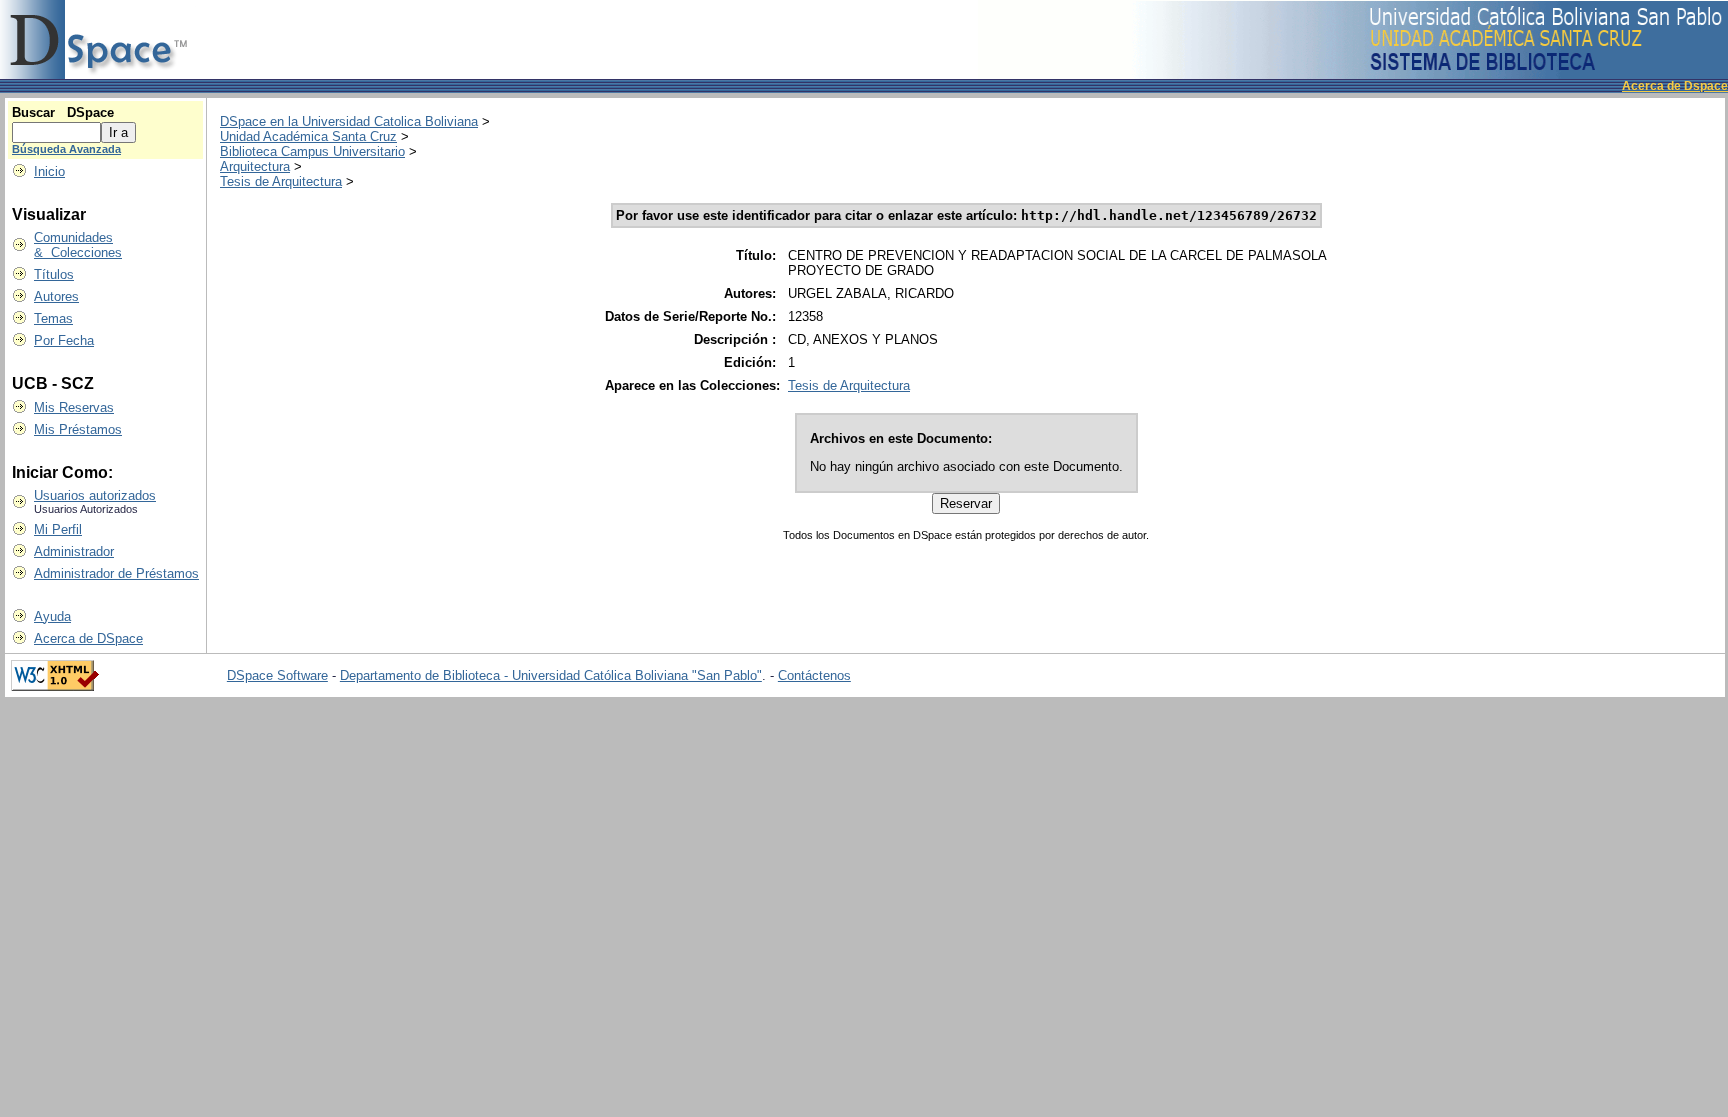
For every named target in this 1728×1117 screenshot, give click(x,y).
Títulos (54, 274)
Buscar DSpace (63, 112)
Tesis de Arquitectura (281, 181)
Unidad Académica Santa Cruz (308, 136)
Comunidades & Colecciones (78, 245)
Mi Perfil (58, 529)
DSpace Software (277, 675)
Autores (56, 296)
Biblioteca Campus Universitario (312, 151)
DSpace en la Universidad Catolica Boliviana (349, 121)
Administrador (74, 551)
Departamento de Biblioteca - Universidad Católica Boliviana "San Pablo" (551, 675)
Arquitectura (255, 166)
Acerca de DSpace (88, 638)
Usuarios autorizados (95, 495)
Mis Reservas (74, 407)
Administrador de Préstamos (116, 573)
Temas (53, 318)
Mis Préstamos (78, 429)
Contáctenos (814, 675)
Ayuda (52, 616)
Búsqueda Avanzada (66, 149)
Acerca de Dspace (1675, 86)
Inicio (49, 171)
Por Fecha (64, 340)
